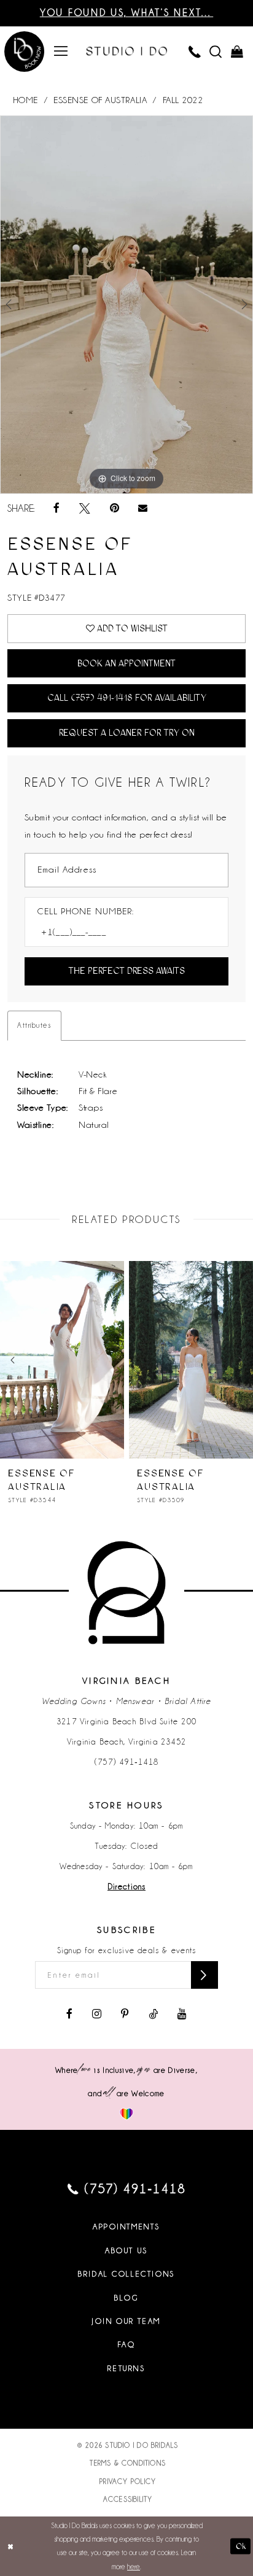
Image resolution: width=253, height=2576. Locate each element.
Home (25, 100)
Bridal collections (126, 2274)
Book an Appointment (126, 663)
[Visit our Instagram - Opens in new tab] (97, 2015)
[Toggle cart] (236, 52)
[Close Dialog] (10, 2546)
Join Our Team (126, 2321)
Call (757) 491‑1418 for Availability (127, 698)
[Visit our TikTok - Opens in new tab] (153, 2015)
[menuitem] (61, 52)
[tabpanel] (126, 305)
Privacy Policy (128, 2482)
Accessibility (128, 2499)
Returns (126, 2369)
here (134, 2567)
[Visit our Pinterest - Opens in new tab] (125, 2015)
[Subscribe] (204, 1975)
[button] (61, 52)
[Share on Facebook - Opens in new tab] (56, 509)
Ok (241, 2546)
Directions (126, 1887)
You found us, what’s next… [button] (126, 13)
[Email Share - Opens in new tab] (143, 509)
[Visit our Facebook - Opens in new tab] (69, 2015)
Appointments (126, 2227)
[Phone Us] (195, 52)
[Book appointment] (25, 53)
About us (126, 2251)
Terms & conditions (128, 2463)
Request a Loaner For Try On (127, 733)
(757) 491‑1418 (126, 1762)
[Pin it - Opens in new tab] (115, 509)
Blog (126, 2298)
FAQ (127, 2345)
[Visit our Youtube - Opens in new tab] (182, 2015)
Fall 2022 (183, 100)
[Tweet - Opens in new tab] (85, 509)
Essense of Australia (100, 100)
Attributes (34, 1025)
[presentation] (109, 1360)
